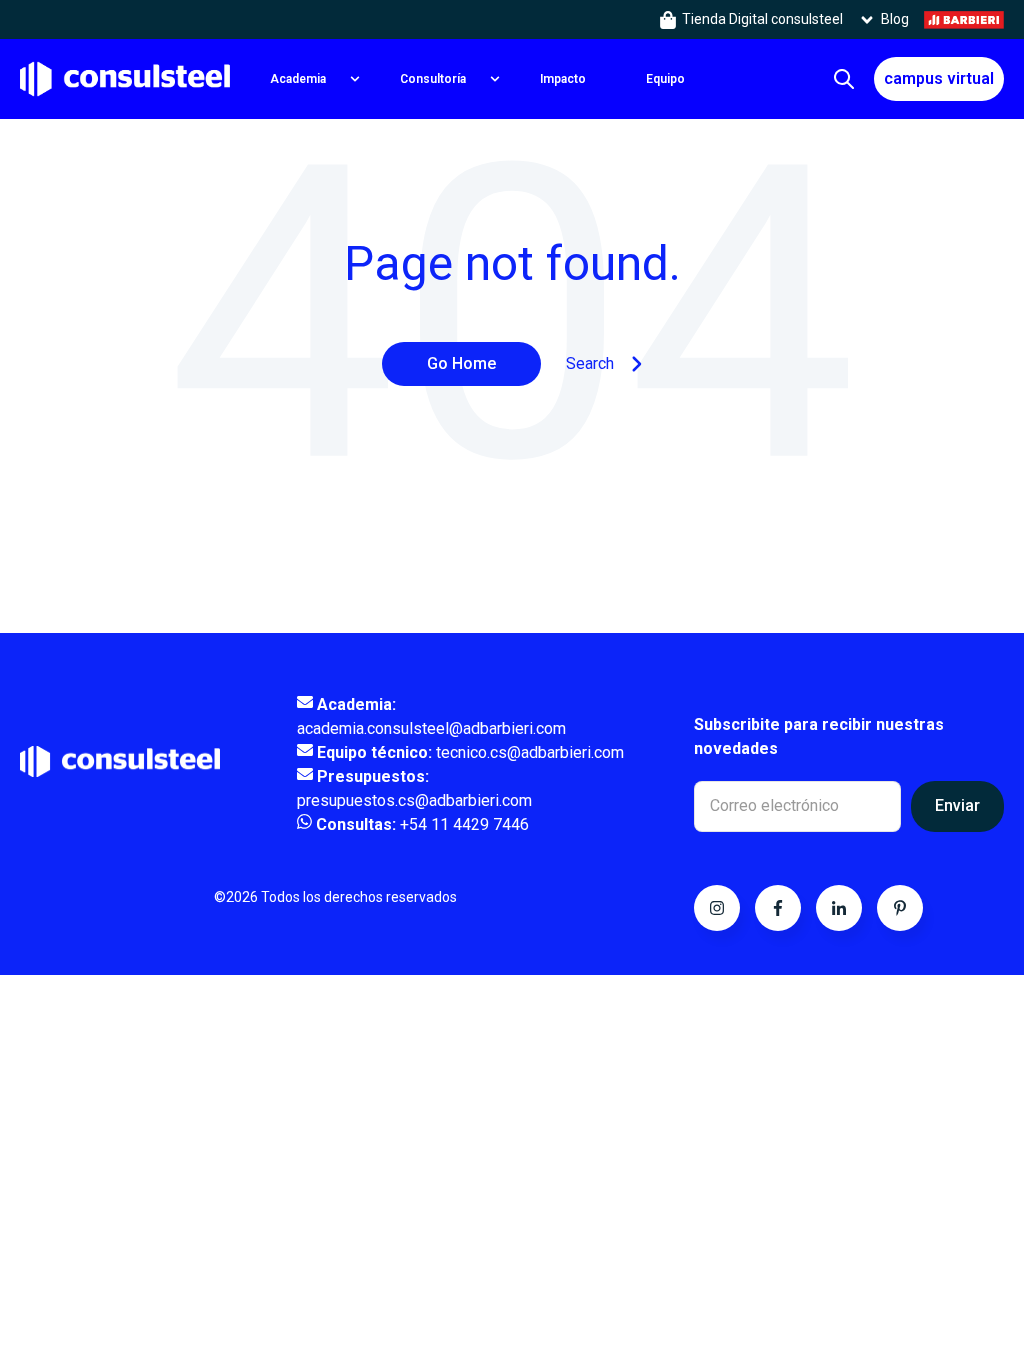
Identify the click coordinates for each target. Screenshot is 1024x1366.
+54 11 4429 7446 (422, 824)
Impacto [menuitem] (563, 79)
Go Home (461, 363)
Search (590, 363)
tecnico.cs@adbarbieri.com (468, 752)
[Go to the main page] (125, 78)
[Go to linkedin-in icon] (839, 908)
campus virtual (939, 78)
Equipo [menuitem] (665, 79)
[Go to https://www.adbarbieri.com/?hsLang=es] (964, 19)
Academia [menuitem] (298, 79)
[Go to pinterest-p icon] (900, 908)
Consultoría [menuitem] (433, 79)
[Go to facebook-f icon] (778, 908)
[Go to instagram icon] (717, 908)
